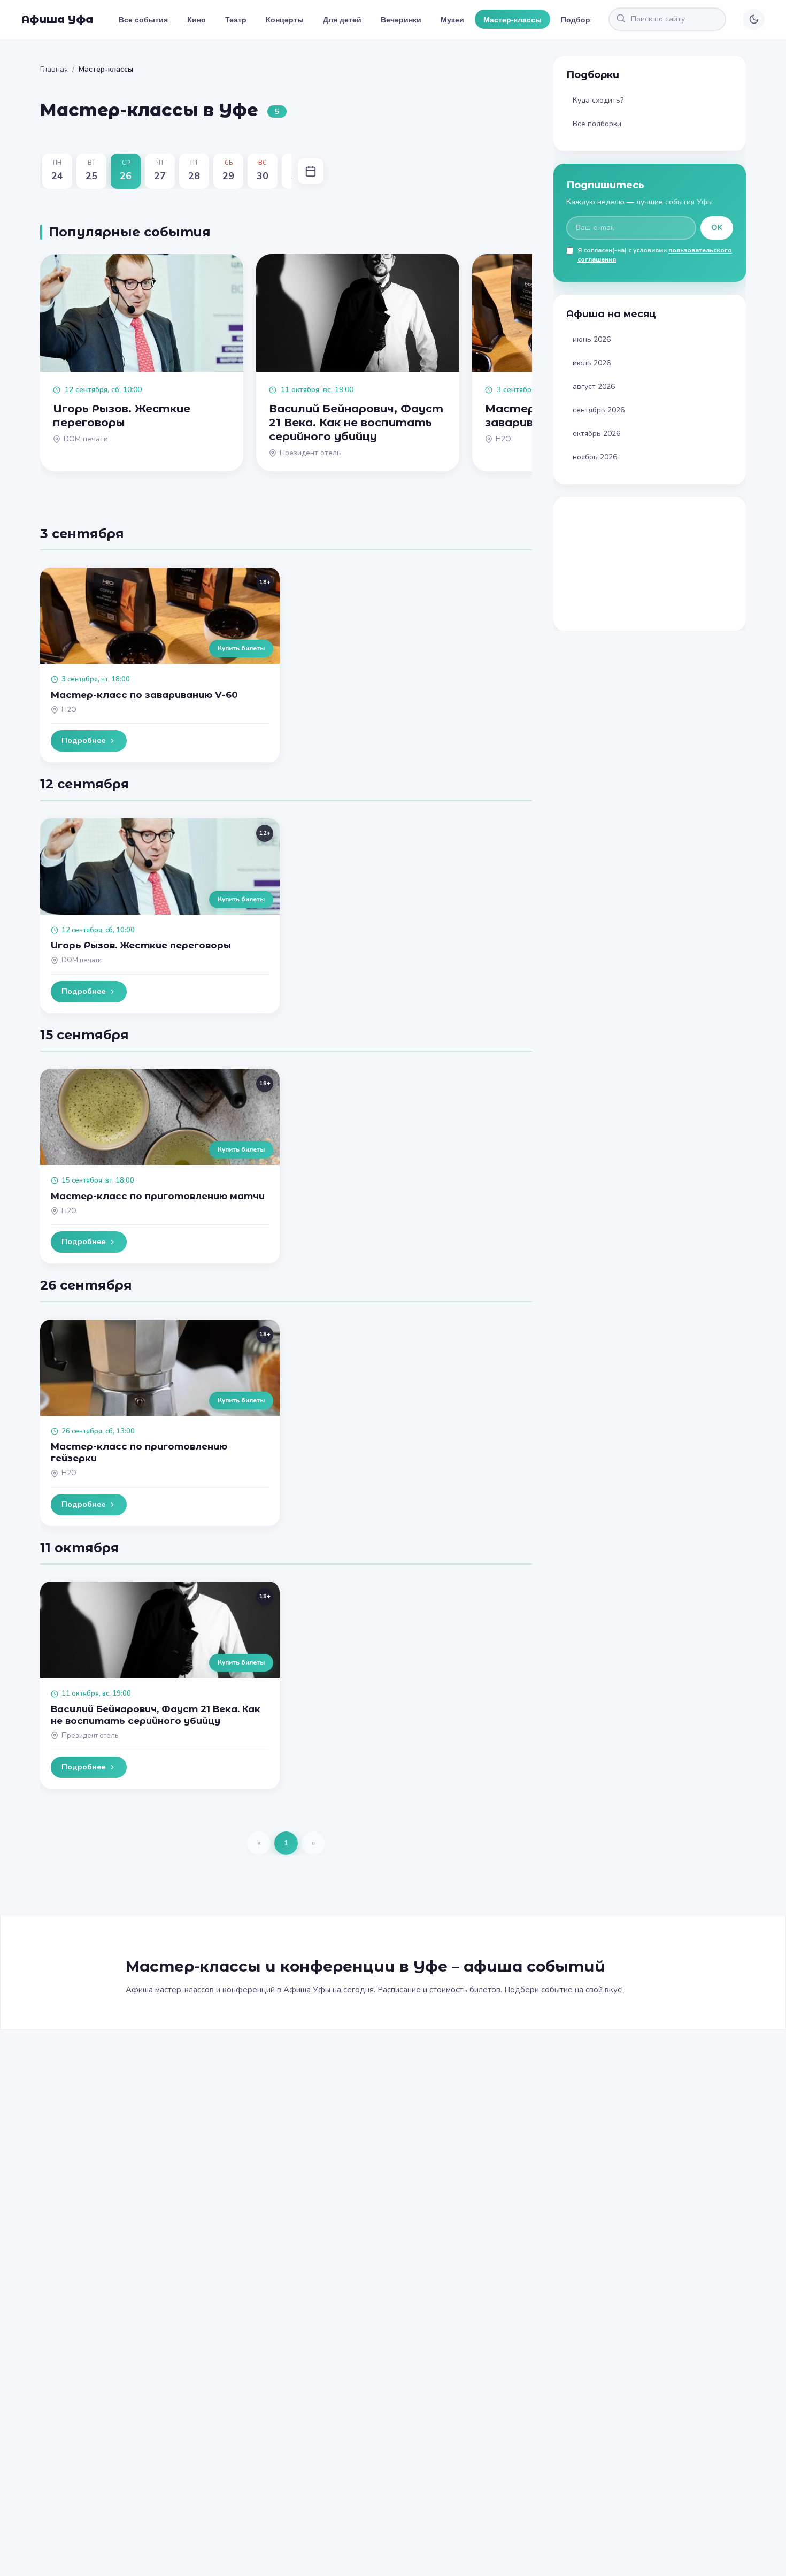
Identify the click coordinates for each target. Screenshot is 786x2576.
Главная (54, 69)
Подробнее (83, 741)
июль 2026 (592, 363)
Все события (143, 19)
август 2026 (594, 386)
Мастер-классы (513, 19)
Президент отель (90, 1736)
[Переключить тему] (754, 19)
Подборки (580, 19)
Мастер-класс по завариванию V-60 (144, 695)
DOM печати (82, 960)
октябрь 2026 (596, 434)
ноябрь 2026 (595, 457)
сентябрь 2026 (599, 410)
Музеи (452, 19)
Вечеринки (401, 19)
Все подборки (597, 124)
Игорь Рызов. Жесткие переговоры (141, 945)
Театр (236, 19)
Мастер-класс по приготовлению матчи (158, 1196)
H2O (69, 710)
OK (717, 228)
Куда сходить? (598, 100)
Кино (196, 19)
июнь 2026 (592, 339)
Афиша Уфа (57, 19)
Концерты (285, 19)
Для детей (342, 19)
